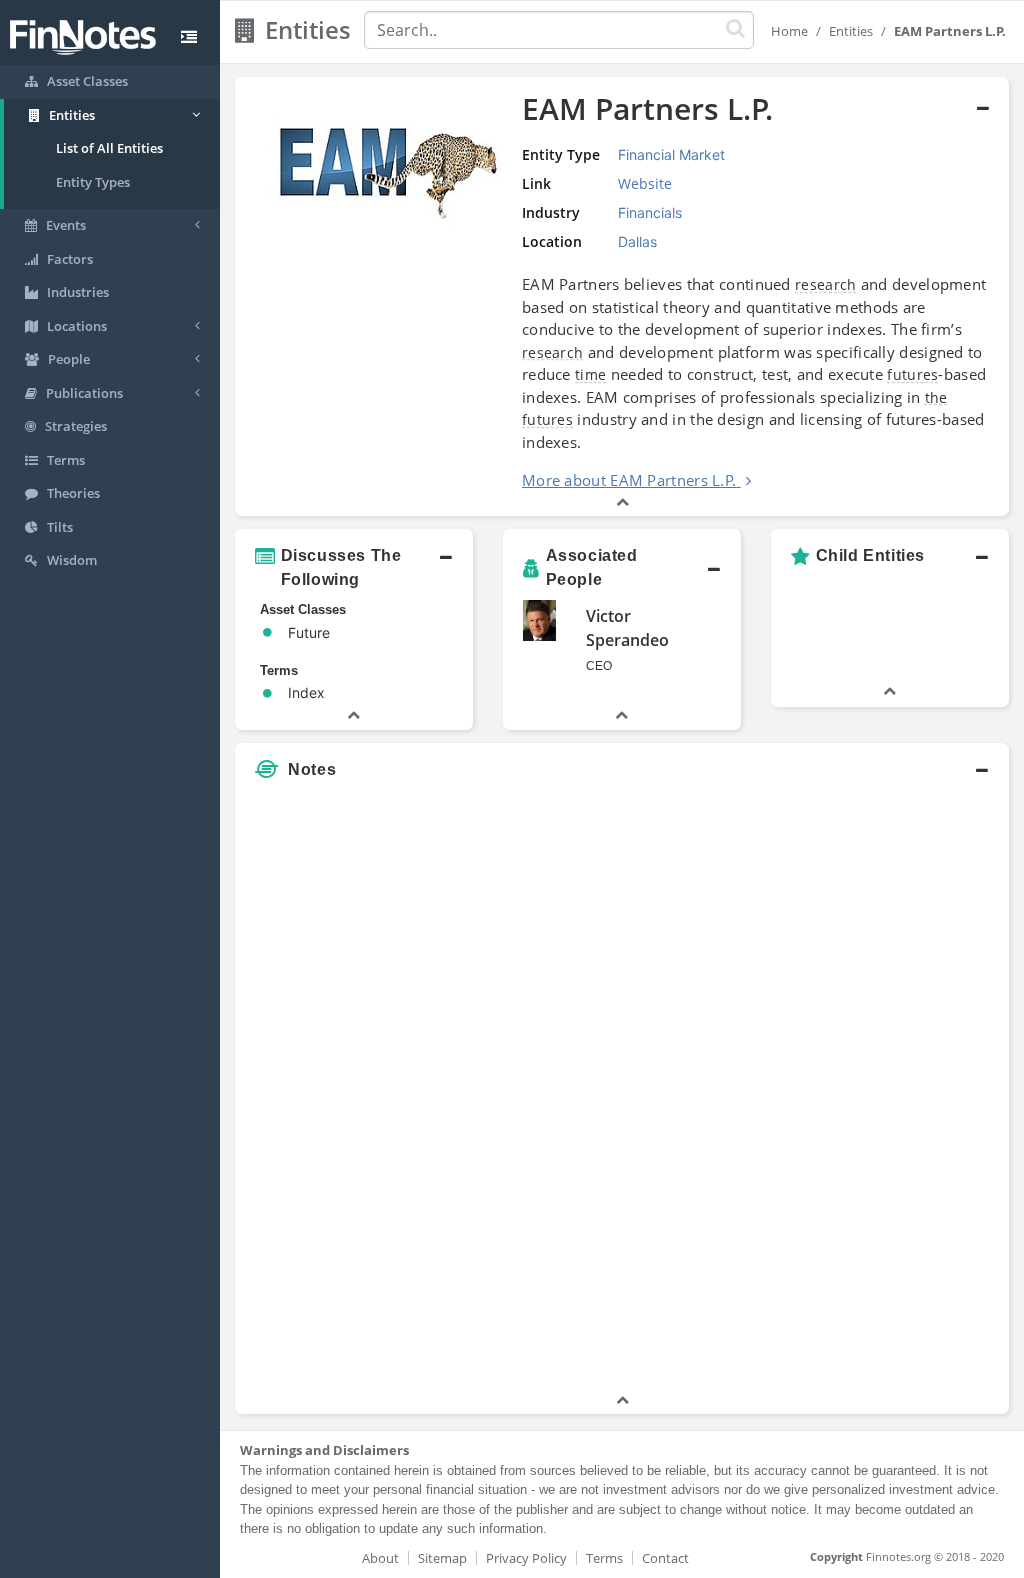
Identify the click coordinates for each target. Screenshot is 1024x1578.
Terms (604, 1558)
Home (789, 31)
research (825, 284)
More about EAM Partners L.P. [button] (629, 480)
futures (912, 374)
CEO (599, 666)
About (380, 1558)
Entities (851, 31)
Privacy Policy (526, 1558)
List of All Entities (109, 148)
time (590, 374)
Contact (665, 1558)
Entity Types (93, 182)
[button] (622, 297)
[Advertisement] (908, 1090)
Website (645, 183)
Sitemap (442, 1558)
